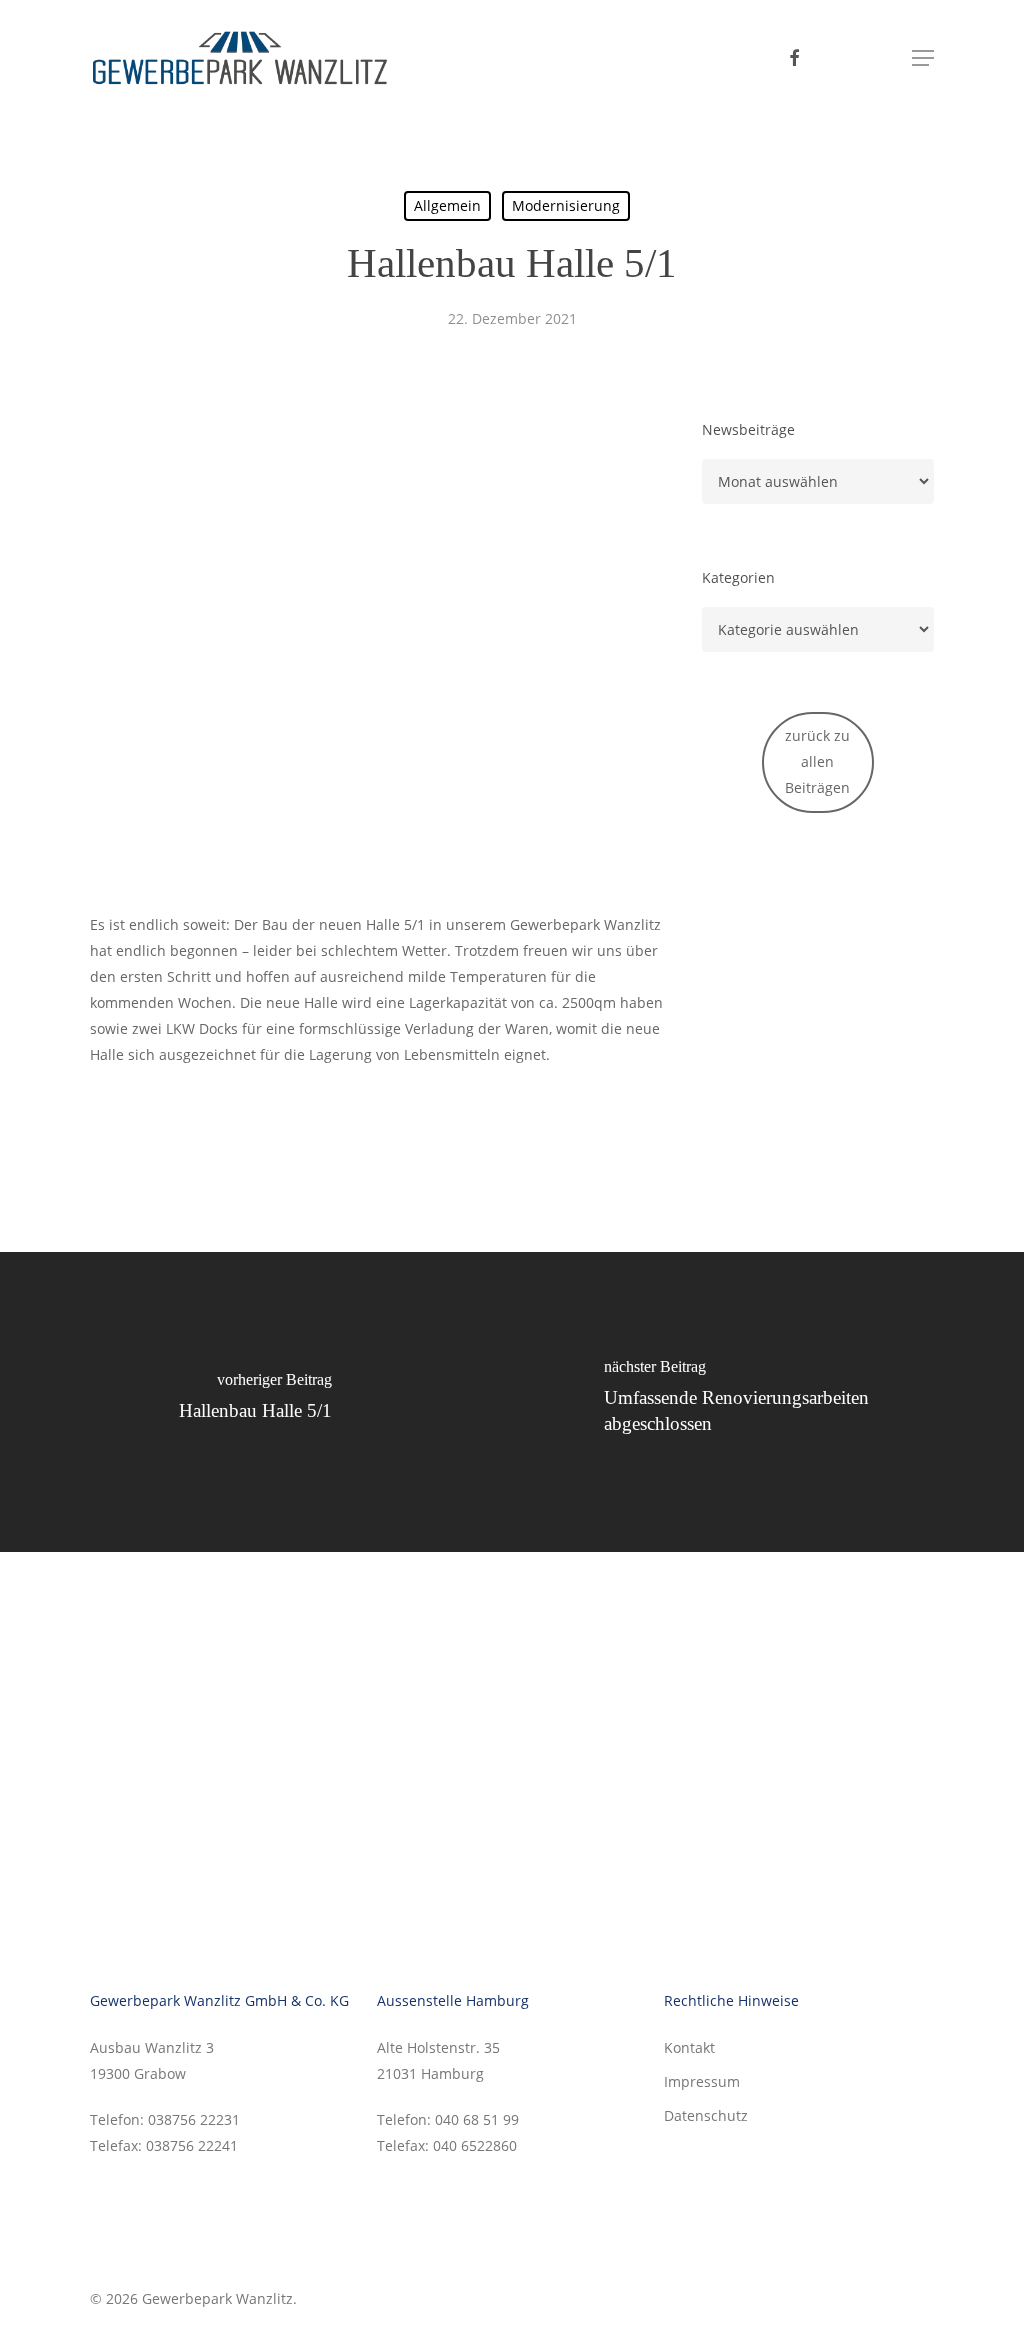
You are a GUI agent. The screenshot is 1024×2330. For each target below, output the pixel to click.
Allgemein (447, 205)
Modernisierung (566, 205)
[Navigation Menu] (923, 58)
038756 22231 (192, 2119)
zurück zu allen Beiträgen (817, 761)
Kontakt (689, 2047)
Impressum (702, 2081)
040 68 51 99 (477, 2119)
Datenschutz (706, 2115)
